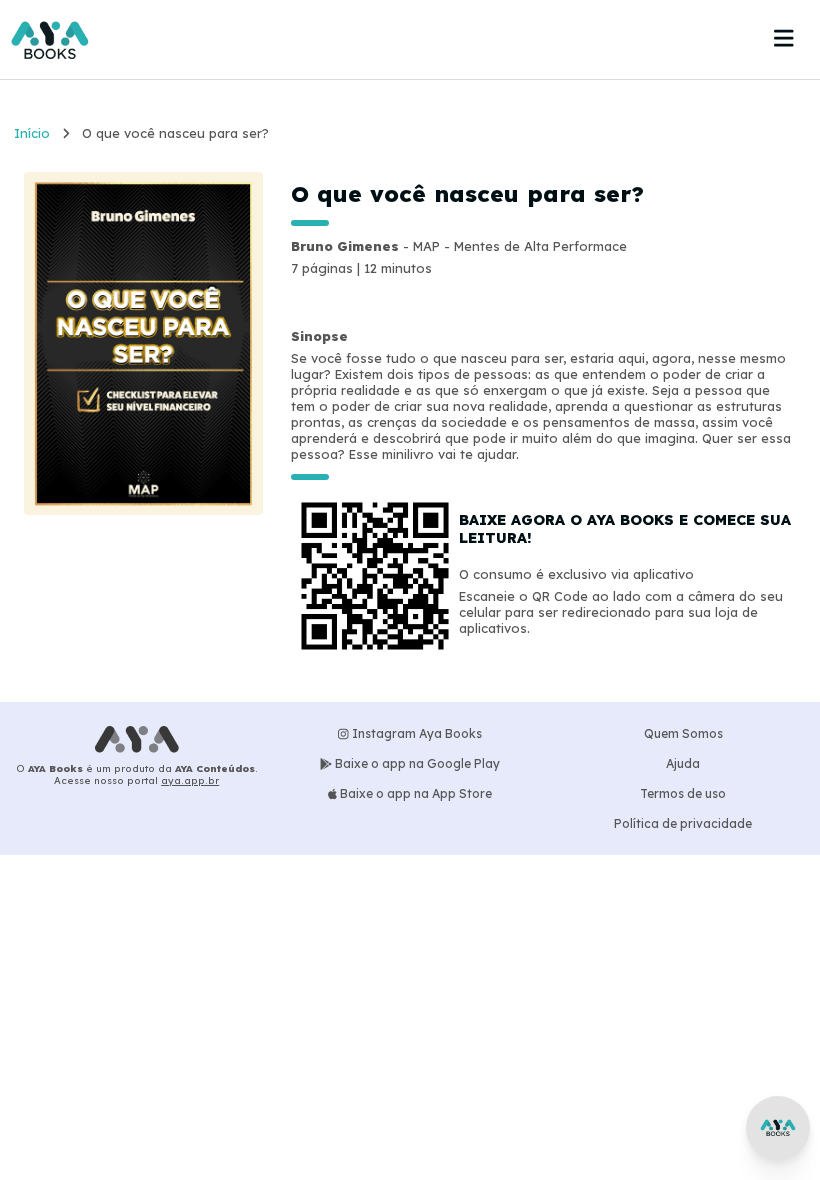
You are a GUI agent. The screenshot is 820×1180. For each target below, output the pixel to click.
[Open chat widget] (778, 1128)
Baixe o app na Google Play (416, 763)
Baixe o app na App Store (414, 793)
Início (32, 133)
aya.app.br (190, 780)
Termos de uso (683, 793)
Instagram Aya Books (415, 733)
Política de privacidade (683, 823)
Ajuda (683, 763)
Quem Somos (683, 733)
